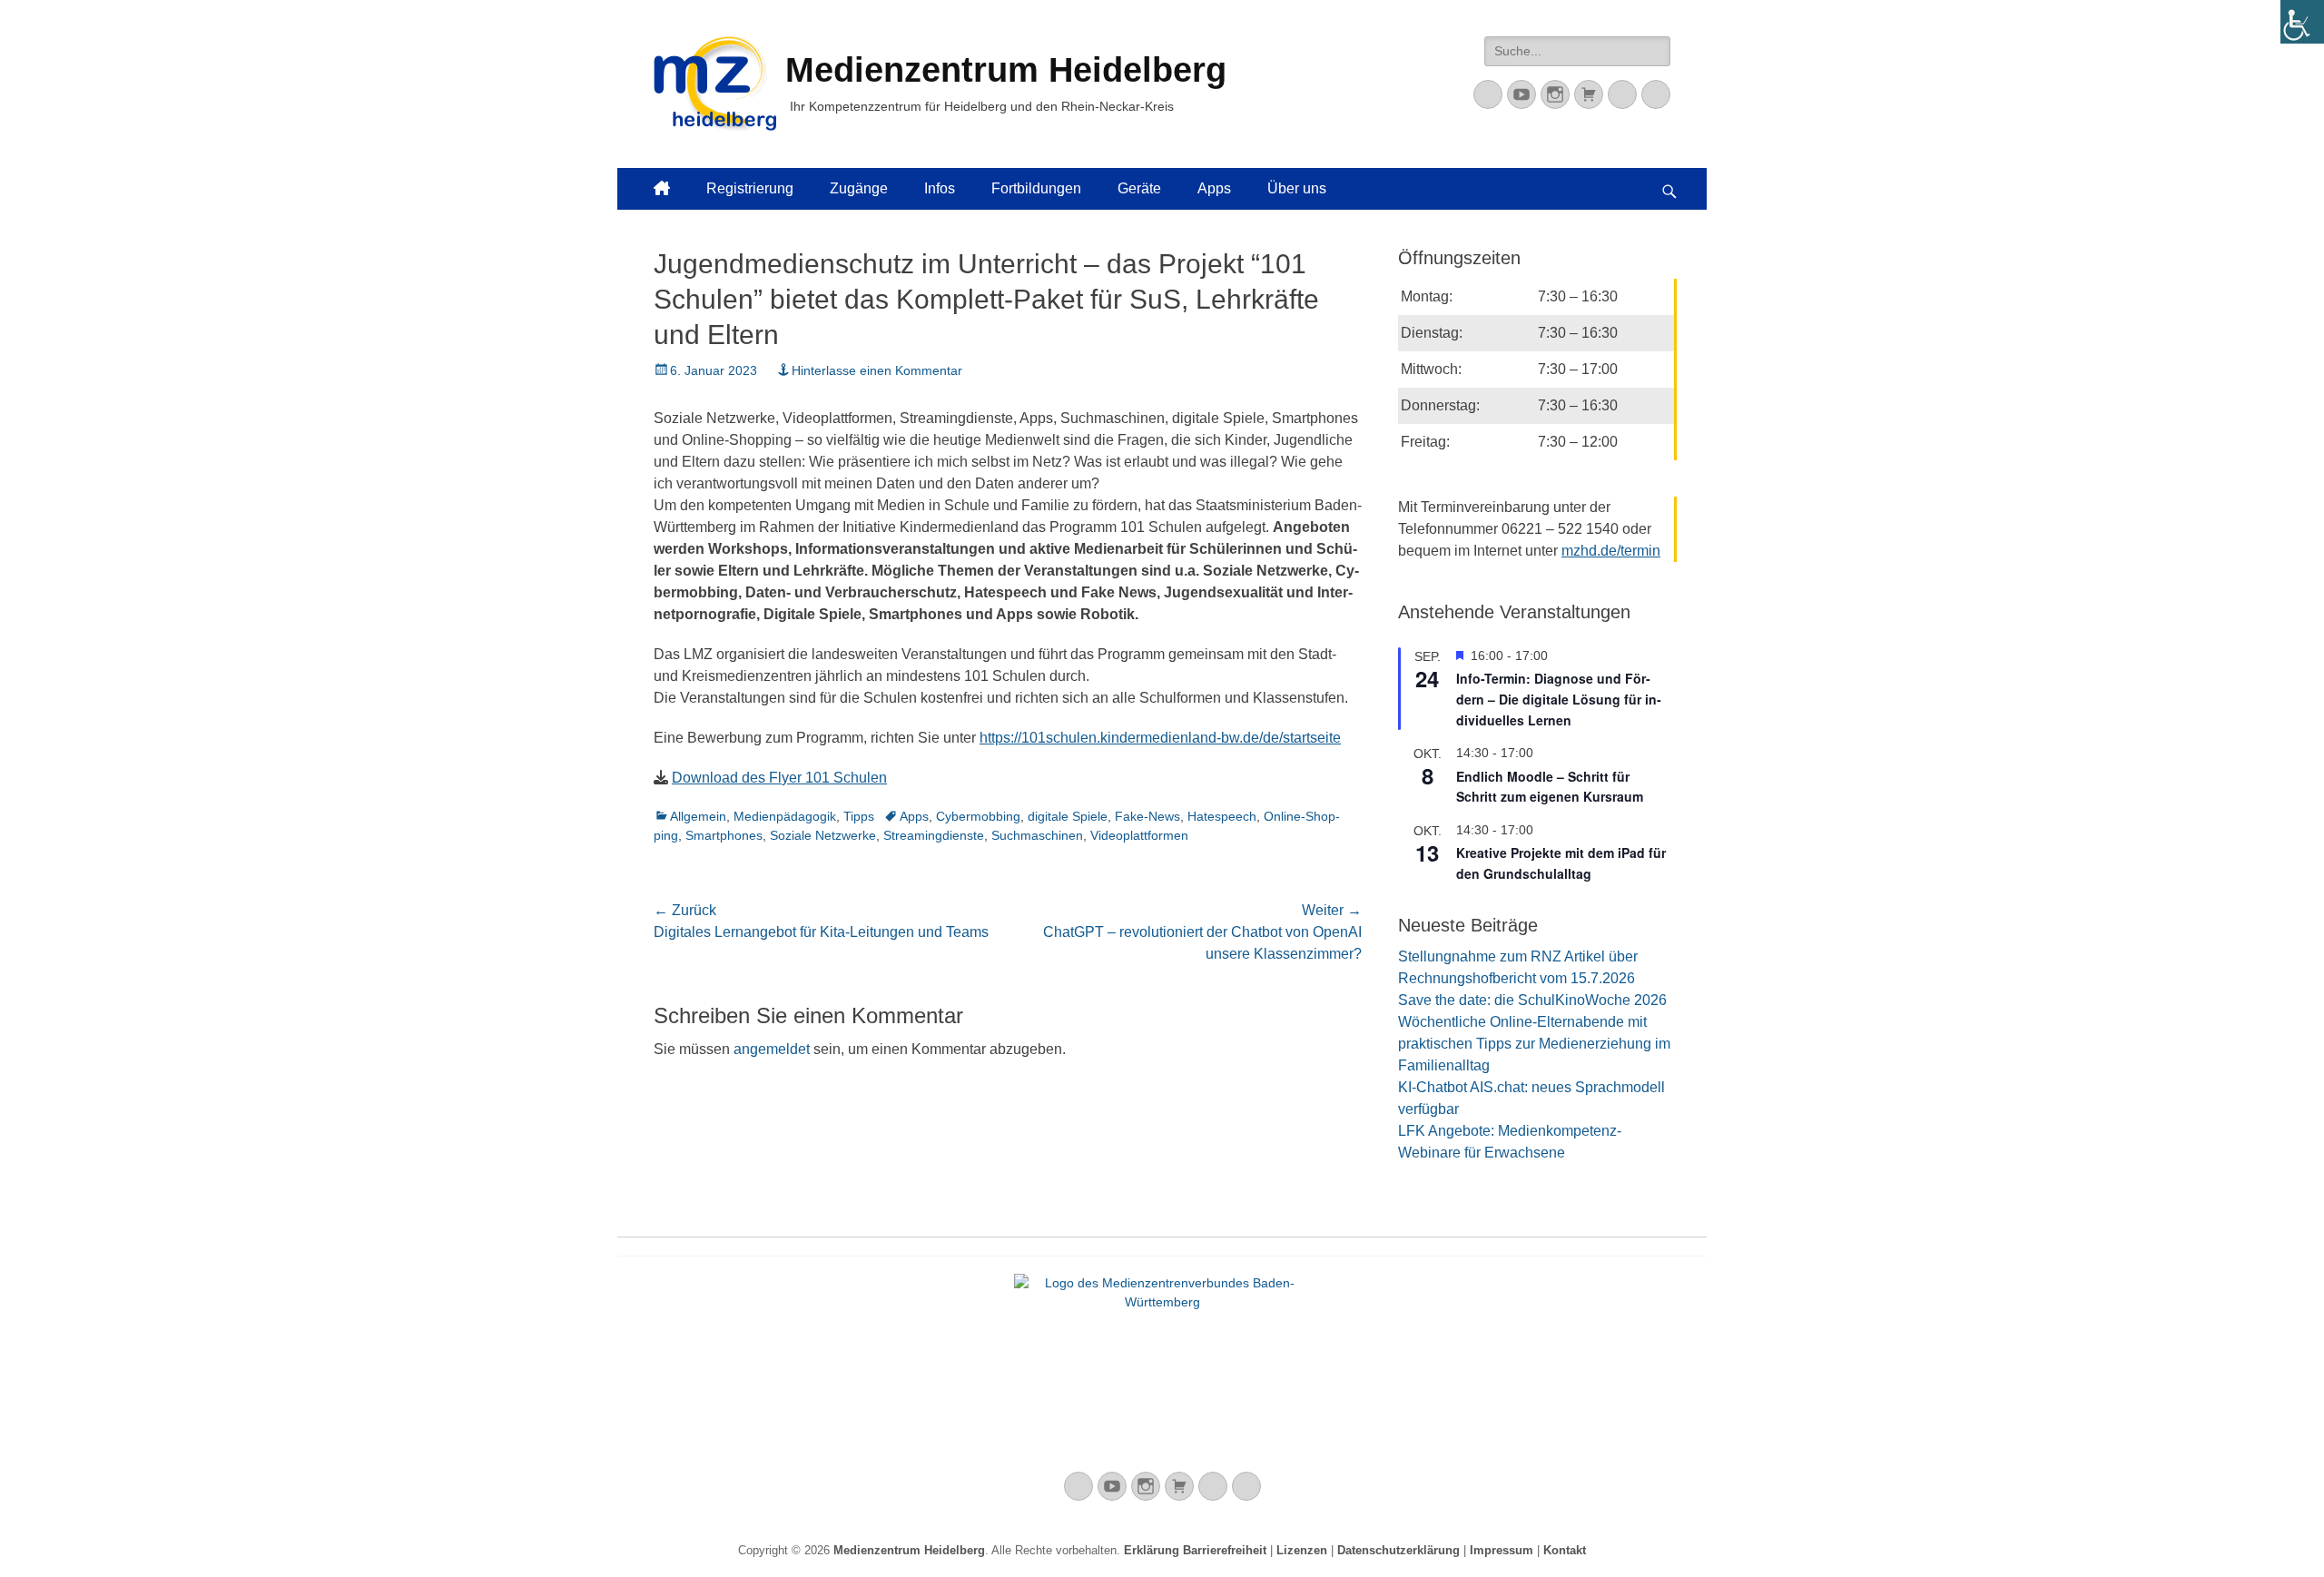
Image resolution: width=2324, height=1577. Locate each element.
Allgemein (698, 816)
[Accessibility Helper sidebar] (2302, 22)
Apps (1214, 188)
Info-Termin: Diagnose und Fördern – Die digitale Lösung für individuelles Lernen (1559, 699)
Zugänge (859, 188)
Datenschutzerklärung (1398, 1550)
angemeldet (772, 1049)
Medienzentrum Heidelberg (909, 1550)
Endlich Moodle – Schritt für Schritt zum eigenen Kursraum (1550, 787)
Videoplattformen (1139, 835)
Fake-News (1147, 816)
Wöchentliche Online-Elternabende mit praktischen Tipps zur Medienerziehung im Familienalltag (1534, 1044)
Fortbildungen (1036, 188)
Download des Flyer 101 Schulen (779, 778)
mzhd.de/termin (1611, 551)
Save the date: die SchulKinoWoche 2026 (1532, 1000)
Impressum (1502, 1550)
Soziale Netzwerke (823, 835)
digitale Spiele (1068, 816)
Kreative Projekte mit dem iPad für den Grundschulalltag (1561, 863)
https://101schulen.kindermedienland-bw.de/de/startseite (1160, 738)
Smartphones (724, 835)
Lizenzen (1302, 1550)
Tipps (859, 816)
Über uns (1297, 188)
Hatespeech (1222, 816)
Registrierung (750, 188)
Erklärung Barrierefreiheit (1195, 1550)
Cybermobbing (978, 816)
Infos (940, 188)
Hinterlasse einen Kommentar (877, 370)
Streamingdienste (934, 835)
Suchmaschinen (1037, 835)
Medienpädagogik (785, 816)
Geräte (1139, 188)
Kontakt (1565, 1550)
